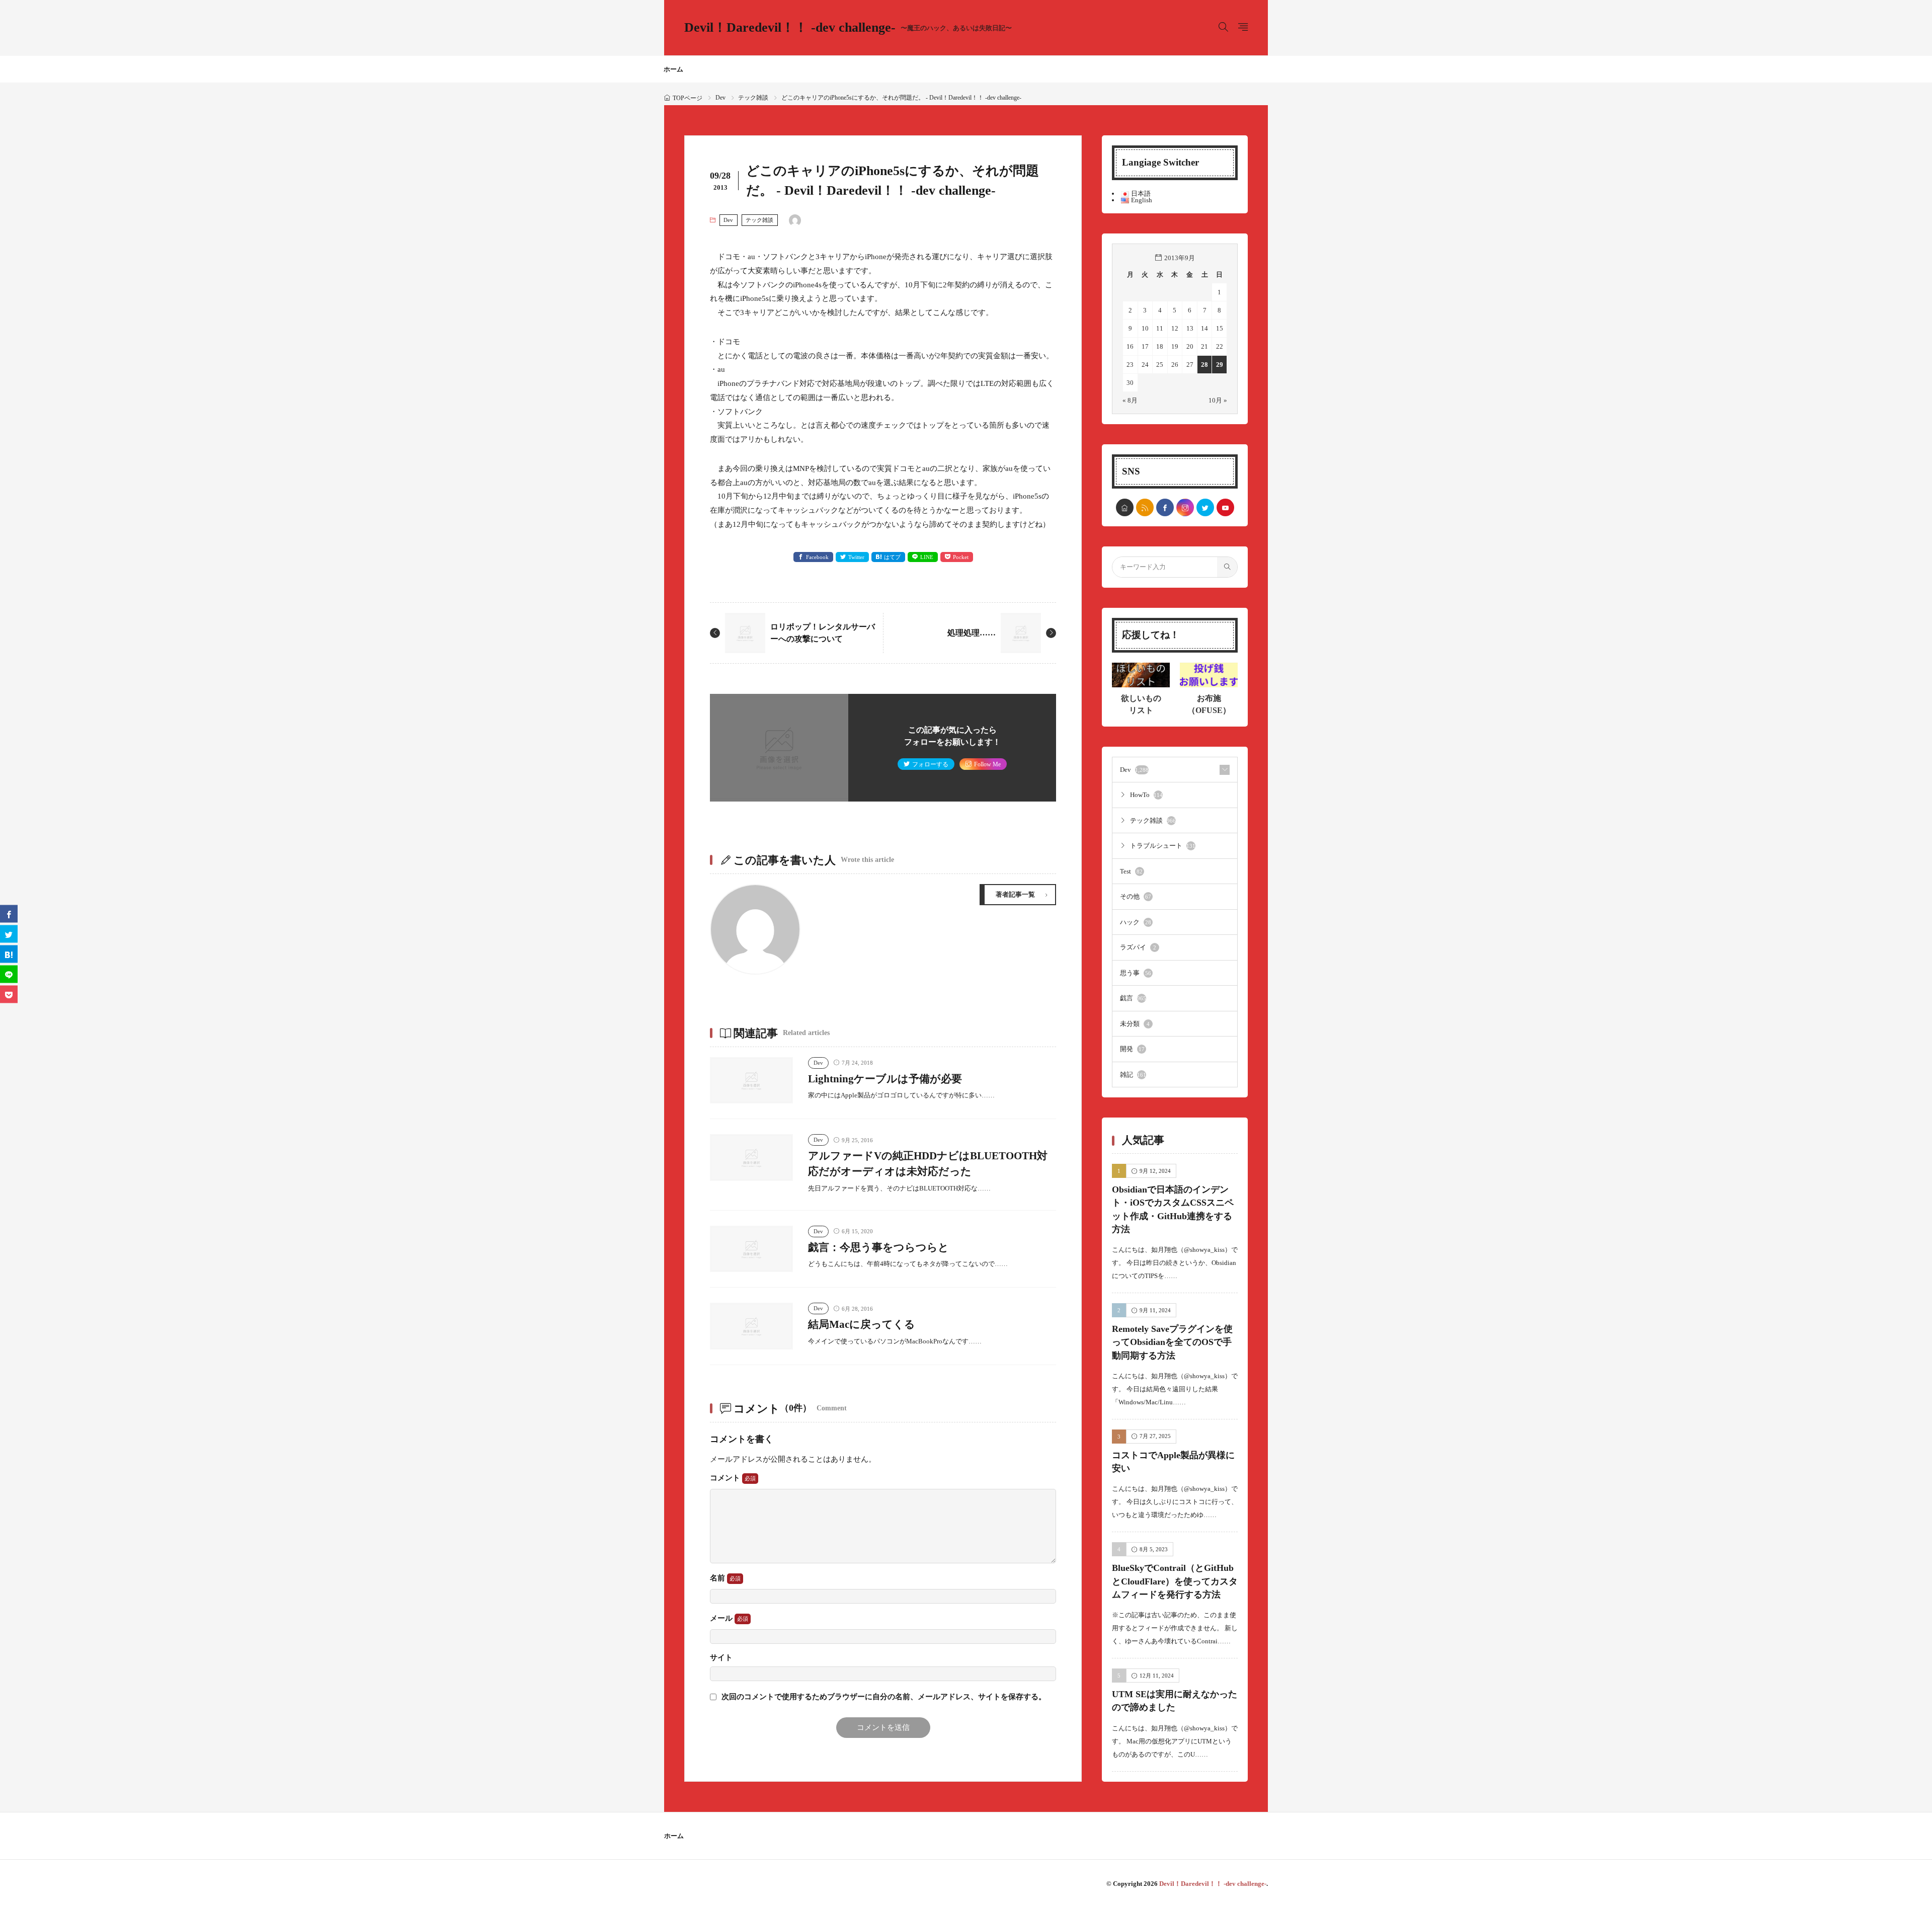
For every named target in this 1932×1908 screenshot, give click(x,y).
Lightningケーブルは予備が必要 (885, 1079)
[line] (9, 974)
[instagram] (1185, 507)
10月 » (1218, 400)
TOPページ (688, 98)
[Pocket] (9, 995)
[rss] (1145, 507)
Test (1131, 871)
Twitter (856, 557)
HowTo (1146, 795)
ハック (1136, 922)
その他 (1136, 896)
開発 (1132, 1049)
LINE (927, 557)
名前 (718, 1578)
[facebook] (1165, 507)
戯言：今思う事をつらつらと (878, 1247)
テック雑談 (753, 98)
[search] (1227, 567)
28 (1204, 365)
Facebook (817, 557)
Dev (720, 98)
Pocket (961, 557)
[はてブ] (9, 954)
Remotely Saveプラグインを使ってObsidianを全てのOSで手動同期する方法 (1172, 1342)
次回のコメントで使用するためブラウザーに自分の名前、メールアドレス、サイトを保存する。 (884, 1697)
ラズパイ (1138, 947)
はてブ (892, 557)
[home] (1125, 507)
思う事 (1136, 973)
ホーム (673, 69)
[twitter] (1205, 507)
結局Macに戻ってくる (862, 1324)
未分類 (1135, 1024)
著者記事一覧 (1015, 894)
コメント (726, 1478)
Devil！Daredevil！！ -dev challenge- (848, 28)
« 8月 (1130, 400)
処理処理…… (972, 633)
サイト (721, 1658)
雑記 (1133, 1075)
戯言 (1133, 998)
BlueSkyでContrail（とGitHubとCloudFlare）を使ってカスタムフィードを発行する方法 (1175, 1581)
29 (1220, 365)
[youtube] (1225, 507)
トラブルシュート (1163, 846)
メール (722, 1618)
